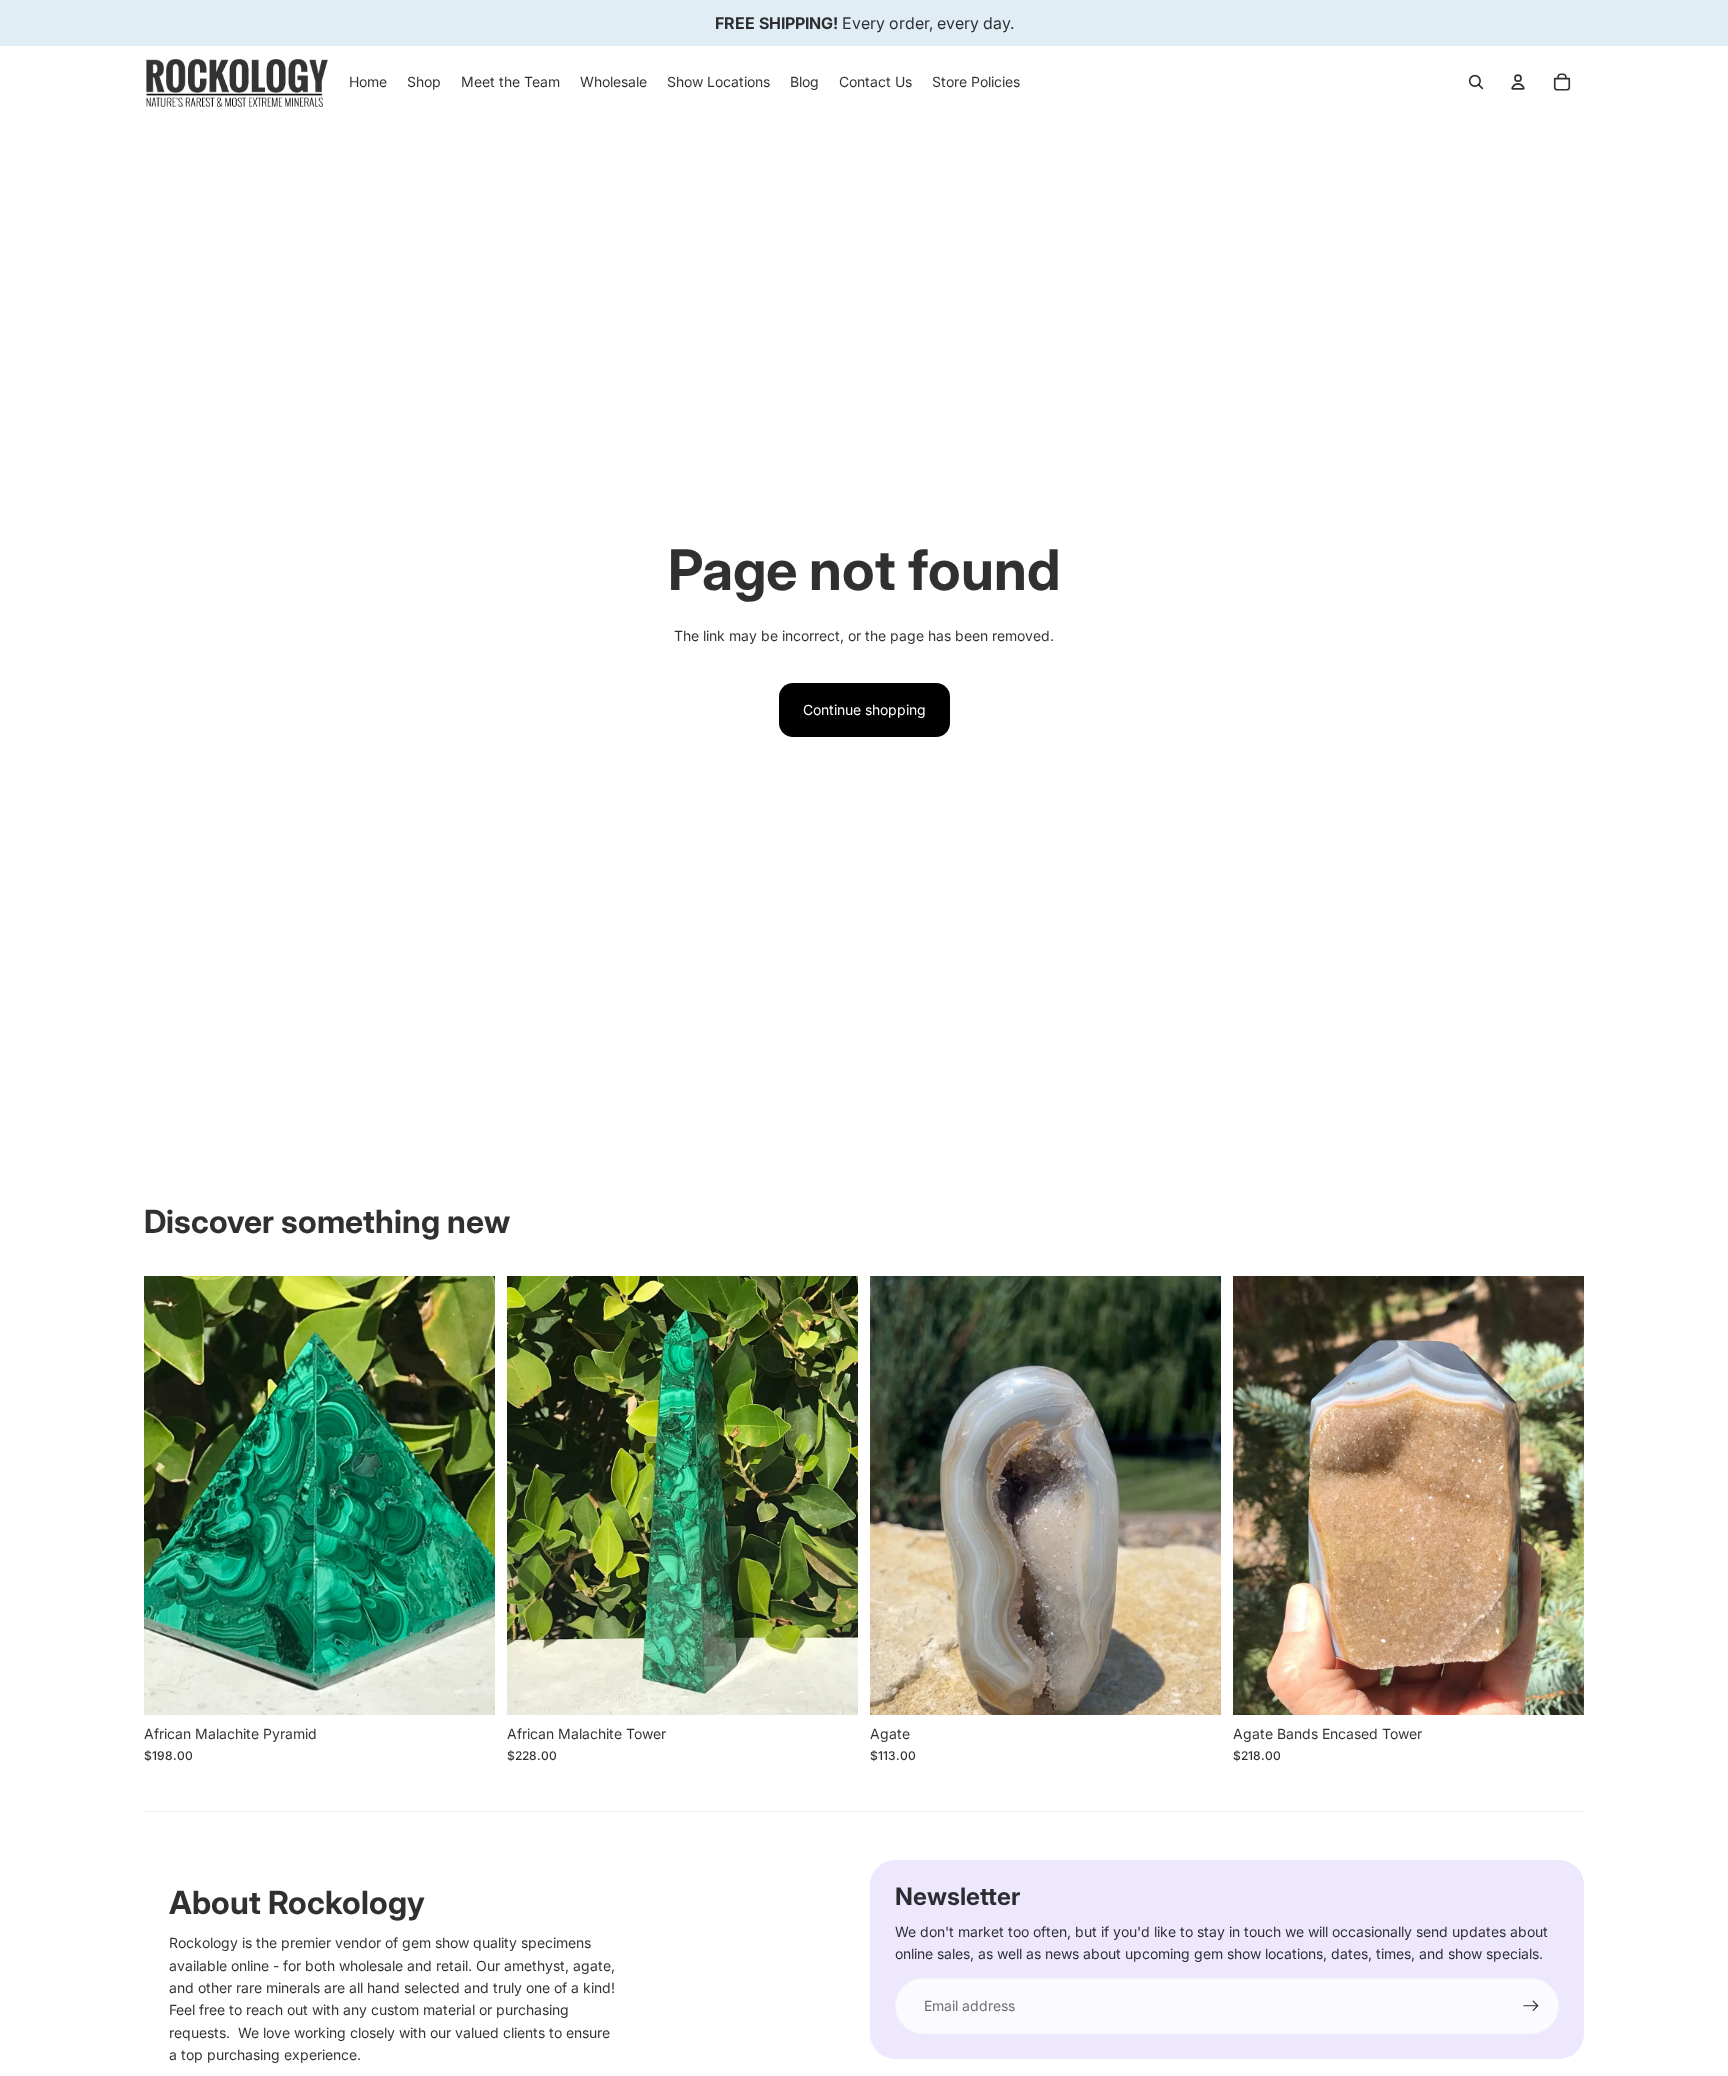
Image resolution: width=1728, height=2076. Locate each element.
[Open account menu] (1518, 82)
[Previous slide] (174, 1495)
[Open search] (1476, 82)
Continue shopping (864, 709)
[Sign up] (1531, 2006)
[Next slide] (465, 1495)
